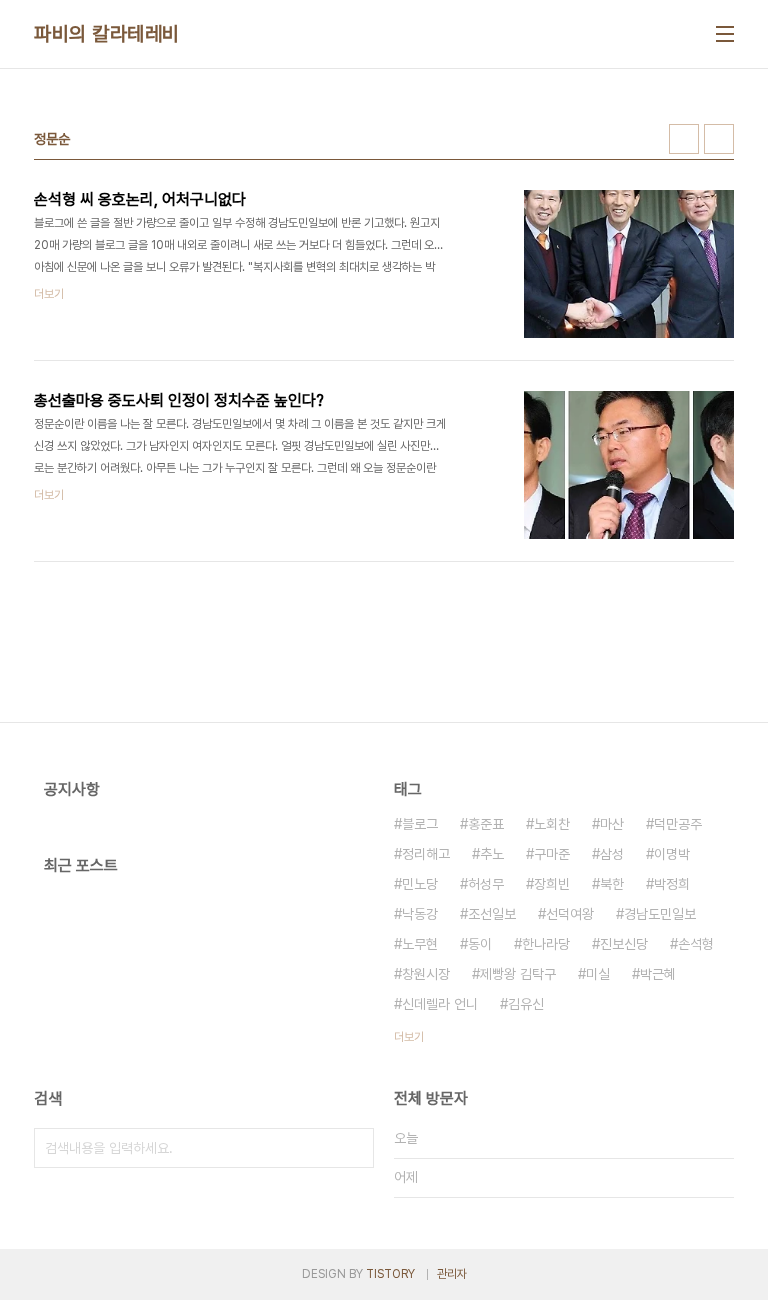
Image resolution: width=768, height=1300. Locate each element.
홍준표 (486, 824)
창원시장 (426, 974)
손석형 (696, 944)
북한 (612, 884)
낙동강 (420, 914)
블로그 (420, 824)
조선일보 (492, 914)
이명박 (672, 854)
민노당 (420, 884)
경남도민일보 (660, 914)
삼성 (612, 854)
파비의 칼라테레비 (107, 34)
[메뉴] (725, 34)
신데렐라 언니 (440, 1004)
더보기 (409, 1037)
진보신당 (624, 944)
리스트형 (719, 139)
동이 (480, 944)
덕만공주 (678, 824)
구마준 (552, 854)
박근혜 (658, 974)
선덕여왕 (570, 914)
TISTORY (390, 1274)
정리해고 (426, 854)
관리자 (452, 1274)
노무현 (420, 944)
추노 (492, 854)
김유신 (526, 1004)
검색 (354, 1148)
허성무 (486, 884)
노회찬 (552, 824)
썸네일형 (684, 139)
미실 (598, 974)
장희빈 (552, 884)
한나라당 (546, 944)
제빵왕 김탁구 (518, 974)
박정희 (672, 884)
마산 (612, 824)
